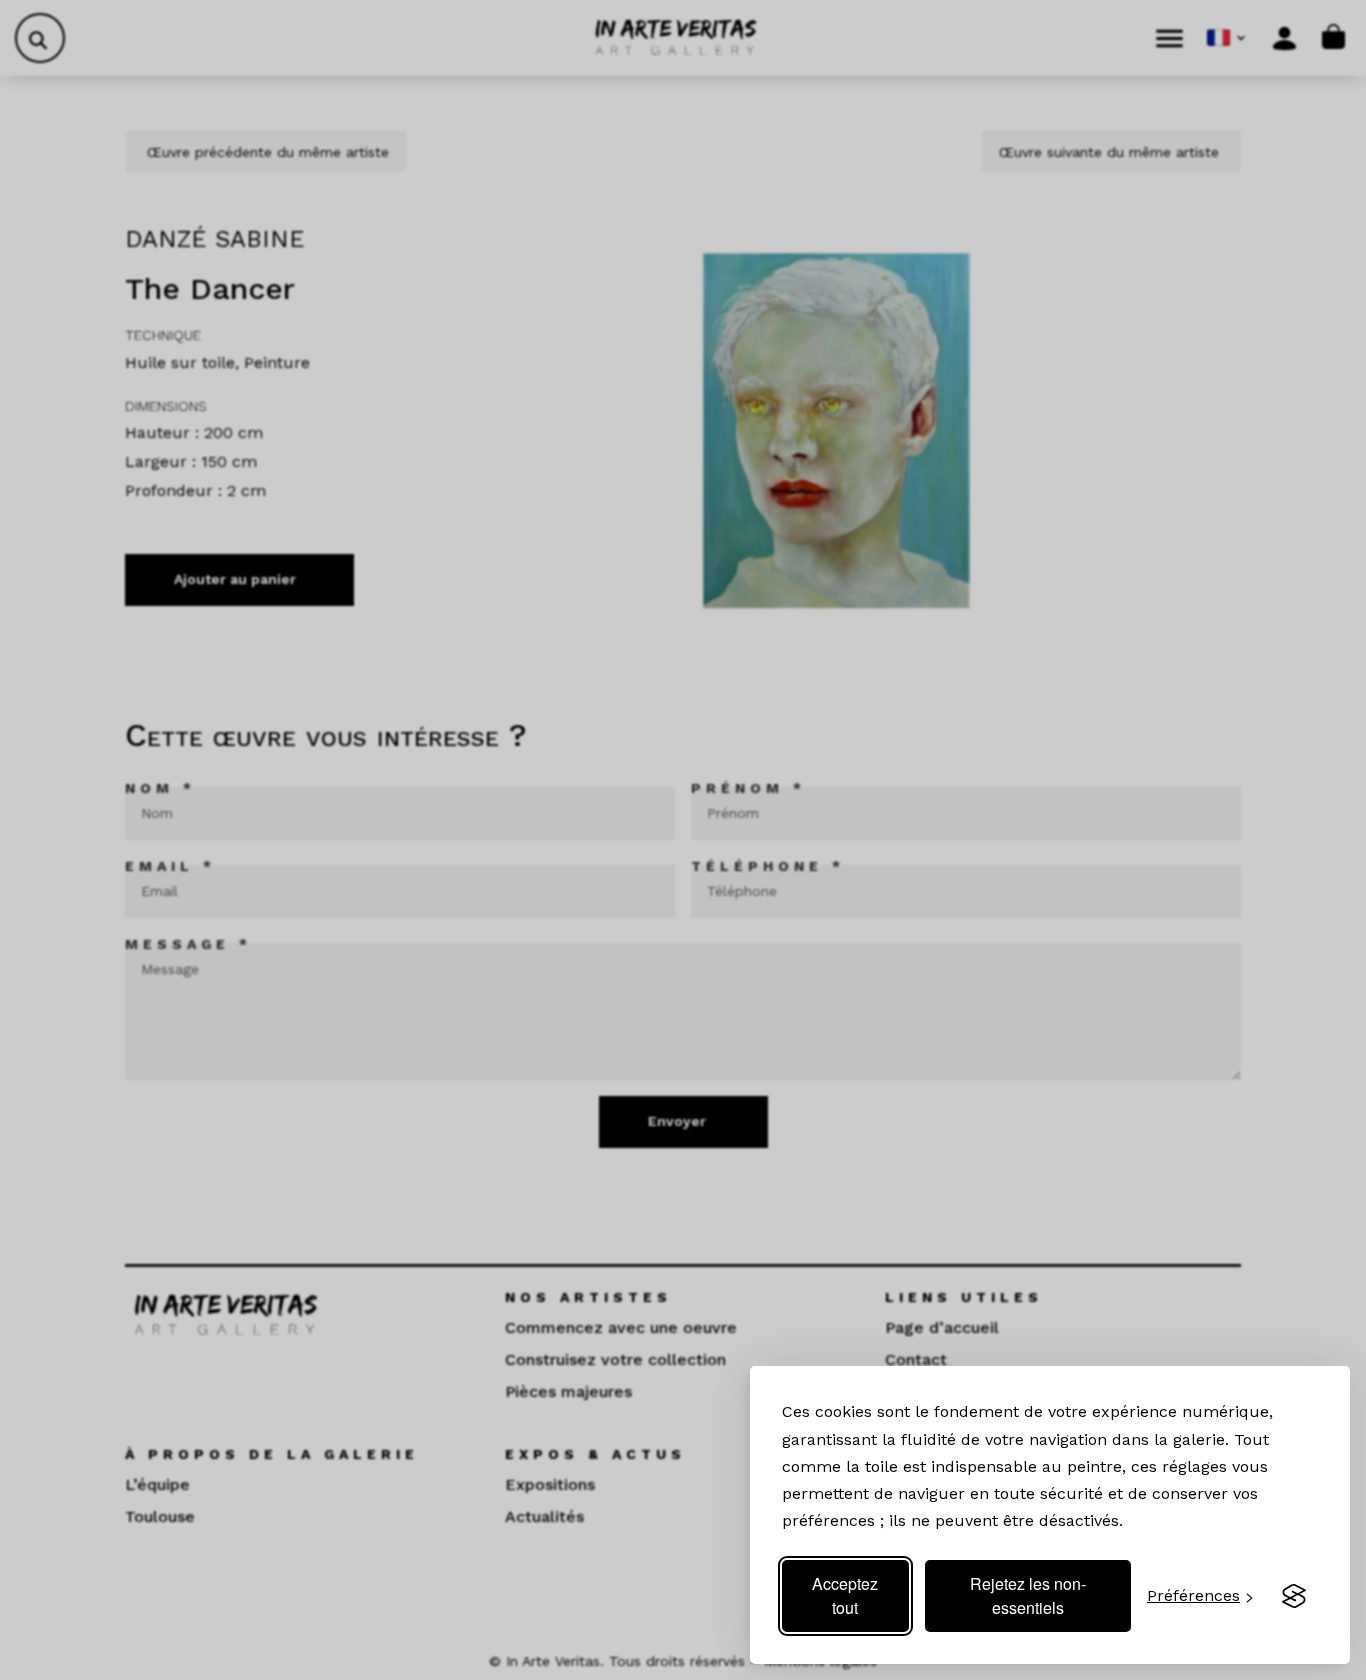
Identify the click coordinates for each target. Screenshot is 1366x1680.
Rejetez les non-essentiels (1028, 1595)
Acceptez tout (845, 1595)
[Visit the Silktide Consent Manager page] (1294, 1596)
